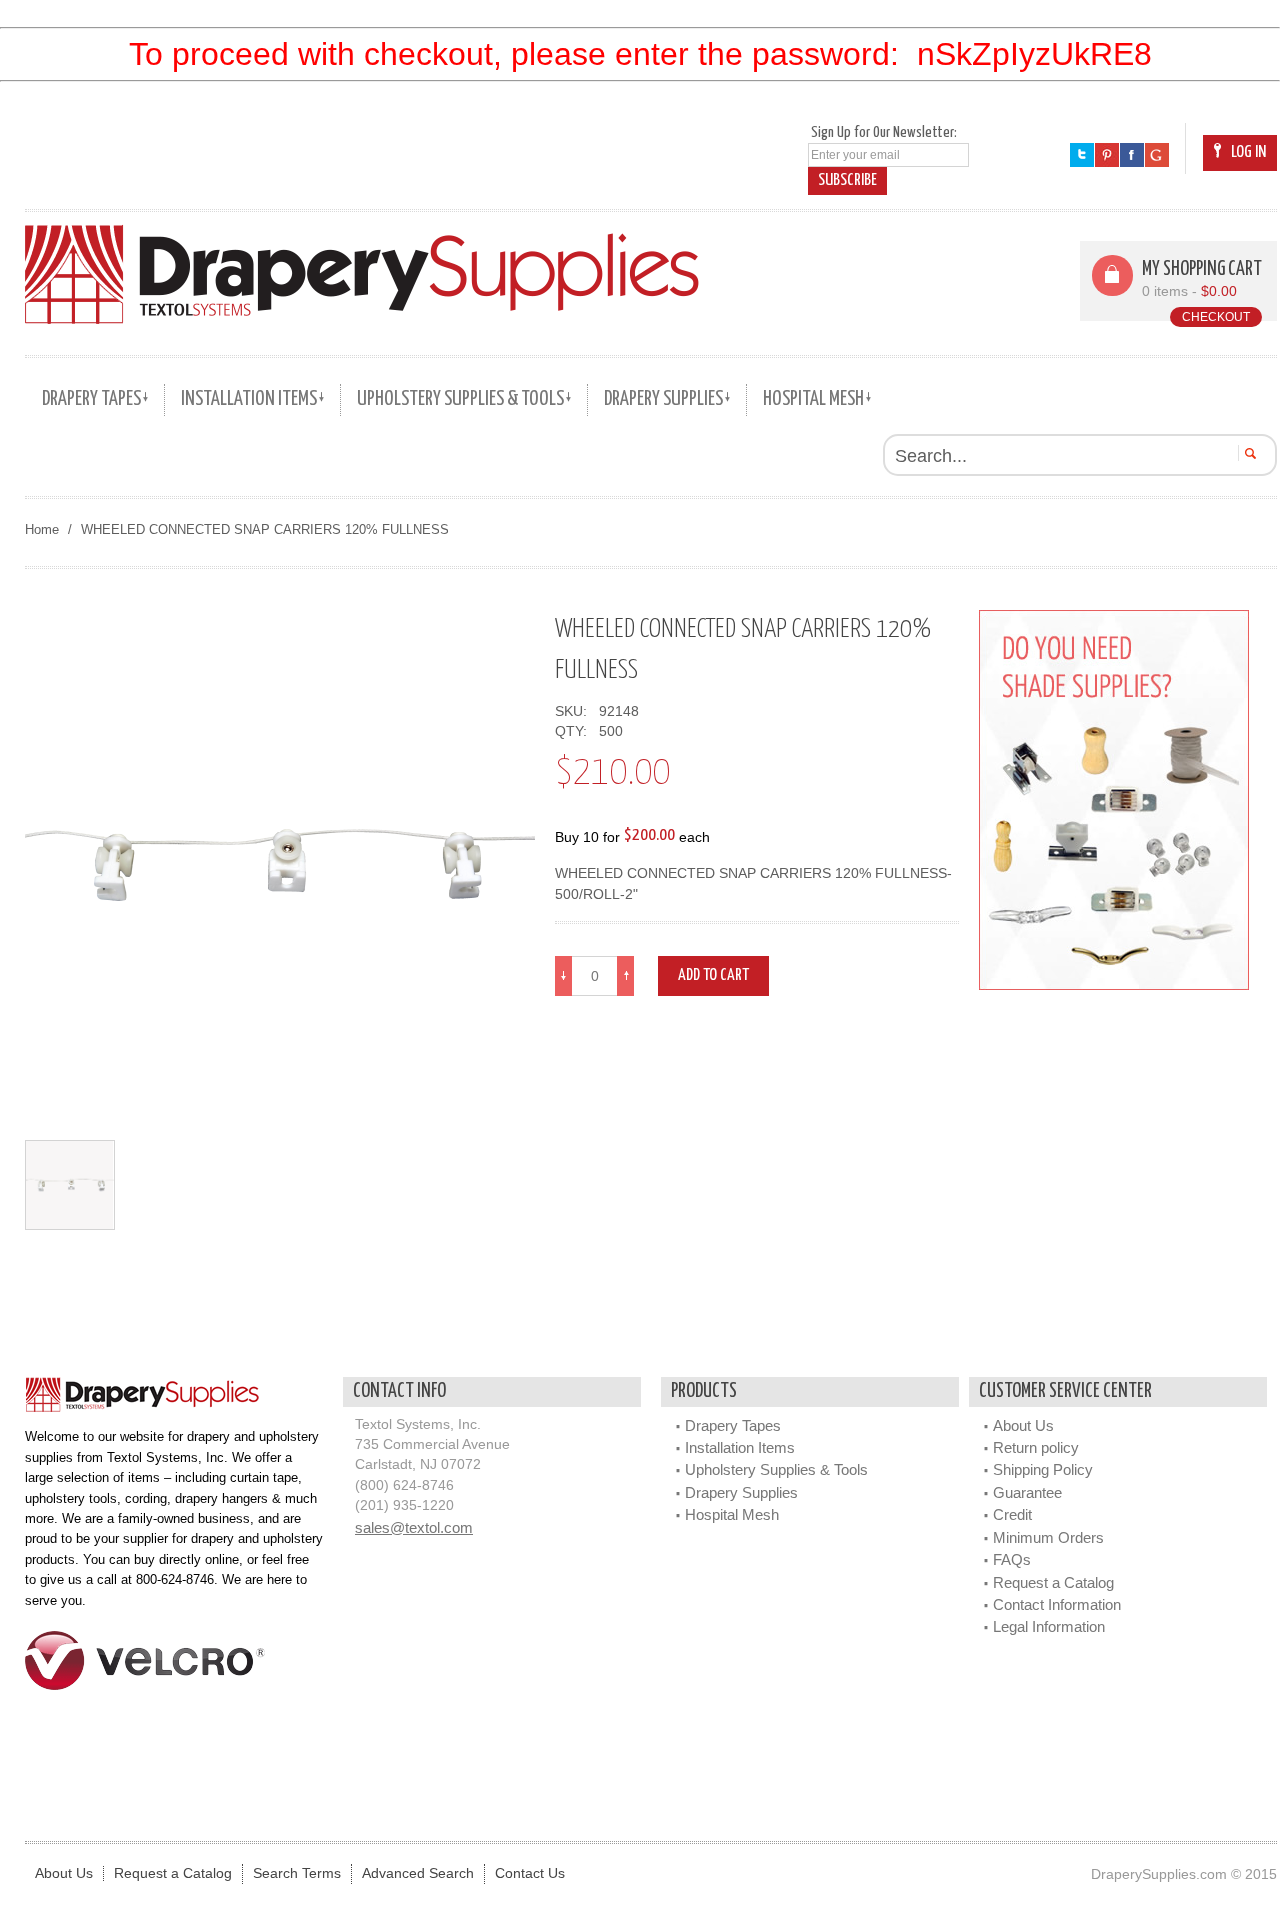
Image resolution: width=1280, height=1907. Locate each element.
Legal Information (1049, 1626)
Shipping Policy (1043, 1469)
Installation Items (740, 1447)
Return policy (1036, 1447)
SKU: (575, 711)
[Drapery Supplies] (362, 274)
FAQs (1012, 1559)
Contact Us (530, 1873)
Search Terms (297, 1873)
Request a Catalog (1053, 1582)
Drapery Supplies (741, 1492)
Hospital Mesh (732, 1514)
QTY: (575, 731)
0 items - (1189, 291)
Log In (1248, 152)
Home (42, 529)
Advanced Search (418, 1873)
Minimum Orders (1048, 1537)
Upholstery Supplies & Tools (776, 1469)
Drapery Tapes (733, 1425)
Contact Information (1057, 1604)
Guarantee (1027, 1492)
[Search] (1247, 453)
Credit (1012, 1514)
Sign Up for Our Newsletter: (884, 132)
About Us (1023, 1425)
